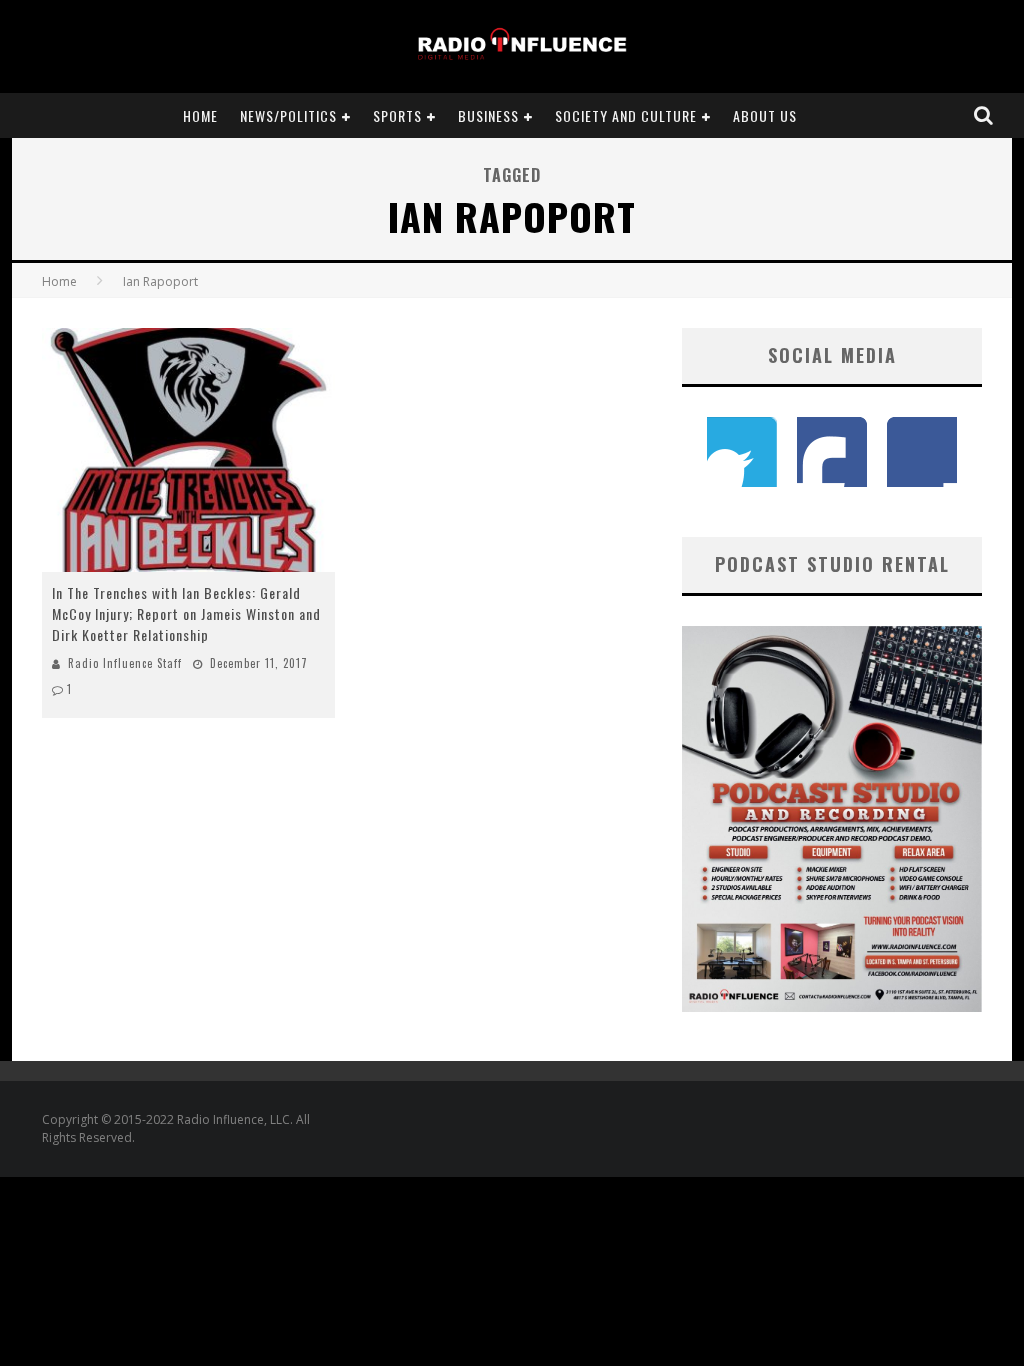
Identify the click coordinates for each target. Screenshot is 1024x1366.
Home (200, 115)
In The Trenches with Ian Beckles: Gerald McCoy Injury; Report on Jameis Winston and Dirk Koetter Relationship (186, 613)
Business (488, 115)
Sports (397, 115)
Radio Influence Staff (125, 663)
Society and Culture (626, 115)
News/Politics (288, 115)
